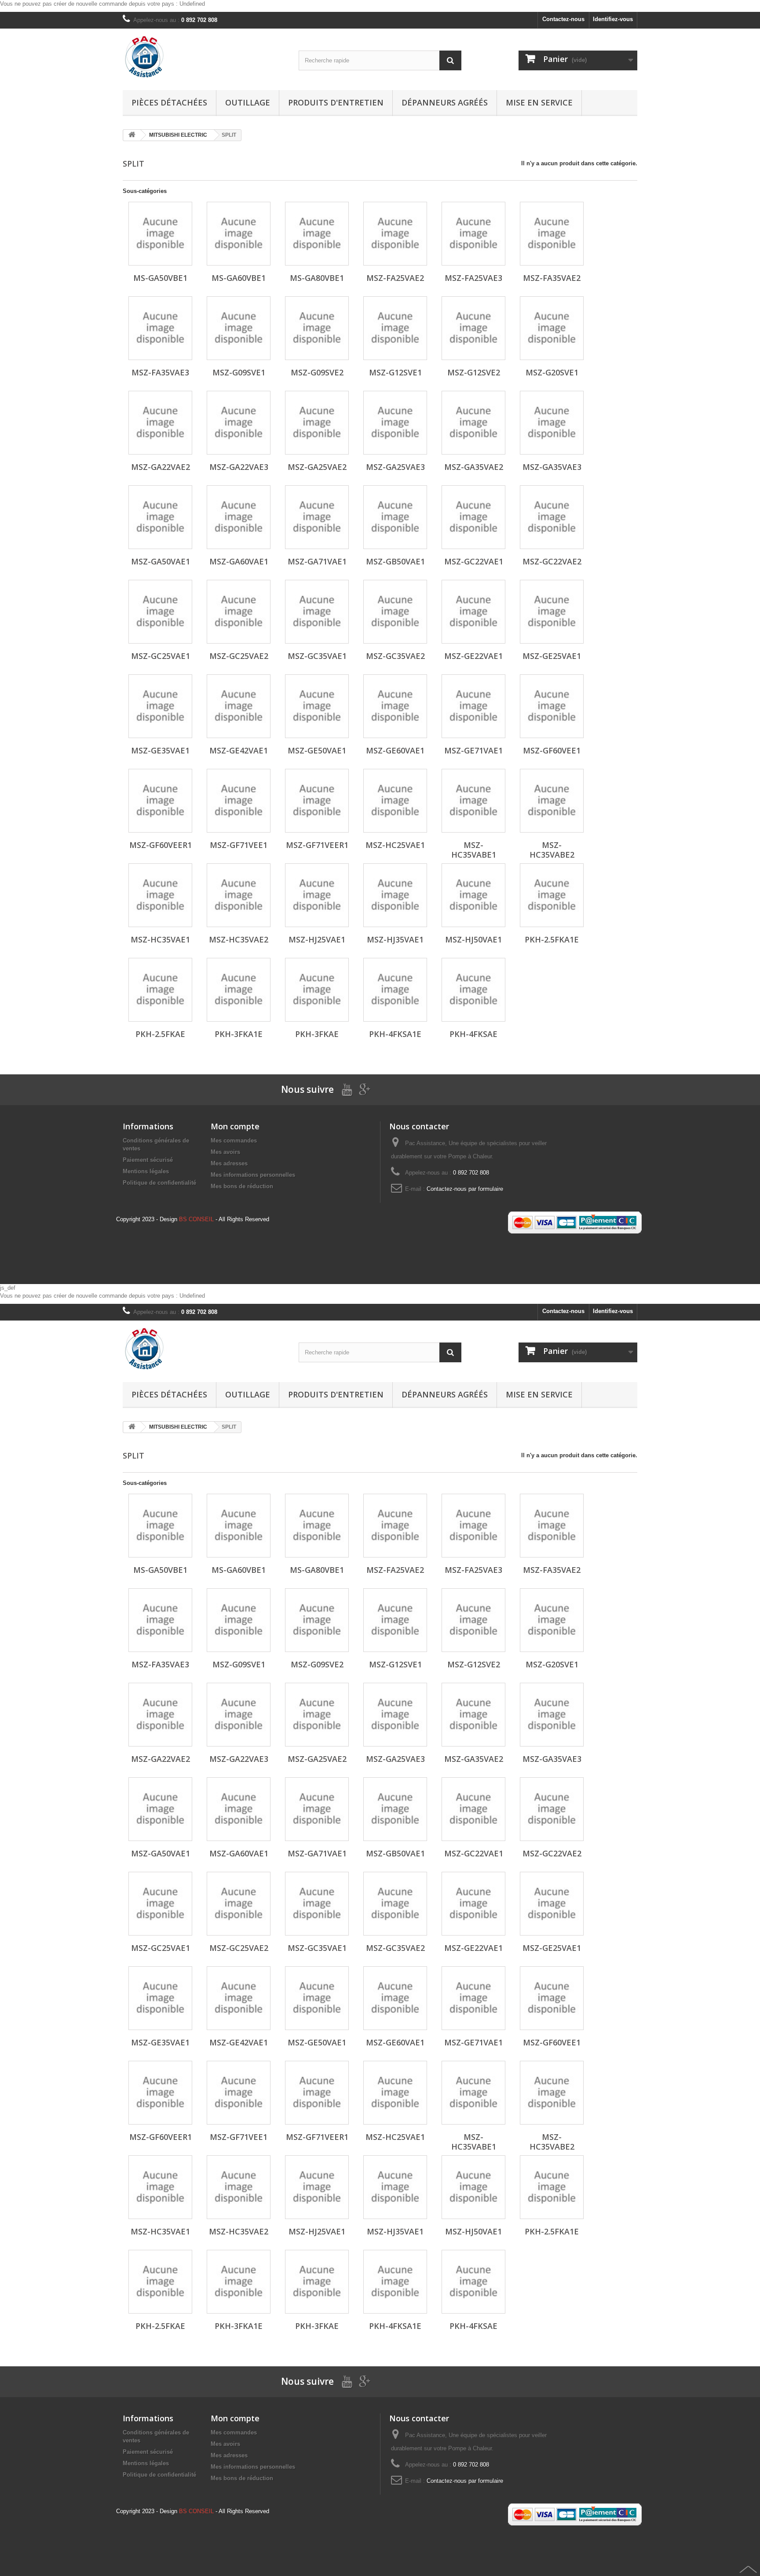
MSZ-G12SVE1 (395, 372)
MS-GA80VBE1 (317, 278)
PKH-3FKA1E (239, 1034)
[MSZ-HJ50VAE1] (473, 895)
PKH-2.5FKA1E (552, 939)
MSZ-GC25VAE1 (161, 656)
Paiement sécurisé (148, 1160)
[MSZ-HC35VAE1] (160, 895)
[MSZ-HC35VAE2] (239, 895)
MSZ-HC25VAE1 (395, 845)
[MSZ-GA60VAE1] (239, 517)
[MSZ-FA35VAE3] (160, 328)
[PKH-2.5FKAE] (160, 990)
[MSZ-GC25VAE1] (160, 612)
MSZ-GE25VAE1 (552, 656)
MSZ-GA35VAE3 (552, 467)
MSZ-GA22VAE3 (239, 467)
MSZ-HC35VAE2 (239, 939)
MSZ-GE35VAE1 (160, 750)
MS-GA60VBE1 (239, 278)
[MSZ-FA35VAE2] (552, 234)
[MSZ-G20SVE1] (552, 328)
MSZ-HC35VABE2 (552, 850)
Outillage (248, 102)
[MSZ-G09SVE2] (317, 328)
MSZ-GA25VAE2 (317, 467)
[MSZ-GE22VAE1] (473, 612)
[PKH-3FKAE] (317, 990)
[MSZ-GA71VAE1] (317, 517)
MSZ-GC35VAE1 (317, 656)
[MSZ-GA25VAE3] (395, 423)
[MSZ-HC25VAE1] (395, 801)
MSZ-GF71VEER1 (317, 845)
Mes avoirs (225, 1152)
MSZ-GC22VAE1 (474, 561)
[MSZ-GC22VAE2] (552, 517)
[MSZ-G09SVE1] (239, 328)
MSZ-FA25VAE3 (473, 278)
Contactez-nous (563, 19)
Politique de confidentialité (159, 1183)
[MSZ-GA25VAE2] (317, 423)
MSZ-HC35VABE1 (474, 850)
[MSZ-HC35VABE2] (552, 801)
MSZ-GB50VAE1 (395, 561)
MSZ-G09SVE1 (239, 372)
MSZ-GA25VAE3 (395, 467)
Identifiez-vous (613, 19)
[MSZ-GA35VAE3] (552, 423)
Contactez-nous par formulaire (465, 1189)
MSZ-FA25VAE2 (395, 278)
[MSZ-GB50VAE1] (395, 517)
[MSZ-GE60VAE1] (395, 706)
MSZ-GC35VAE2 (395, 656)
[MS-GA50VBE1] (160, 234)
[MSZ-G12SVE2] (473, 328)
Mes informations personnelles (253, 1175)
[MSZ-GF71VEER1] (317, 801)
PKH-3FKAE (317, 1034)
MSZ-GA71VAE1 (317, 561)
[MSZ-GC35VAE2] (395, 612)
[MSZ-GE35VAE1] (160, 706)
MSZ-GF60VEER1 (161, 845)
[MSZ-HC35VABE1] (473, 801)
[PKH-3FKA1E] (239, 990)
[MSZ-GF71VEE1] (239, 801)
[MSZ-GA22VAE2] (160, 423)
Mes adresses (229, 1163)
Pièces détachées (169, 102)
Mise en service (539, 102)
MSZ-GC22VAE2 (552, 561)
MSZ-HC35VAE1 (160, 939)
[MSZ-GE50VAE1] (317, 706)
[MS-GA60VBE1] (239, 234)
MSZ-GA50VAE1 (161, 561)
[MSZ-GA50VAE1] (160, 517)
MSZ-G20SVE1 (552, 372)
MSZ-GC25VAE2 (239, 656)
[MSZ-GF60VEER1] (160, 801)
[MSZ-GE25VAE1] (552, 612)
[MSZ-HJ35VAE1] (395, 895)
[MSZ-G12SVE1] (395, 328)
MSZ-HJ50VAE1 (473, 939)
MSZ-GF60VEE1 (552, 750)
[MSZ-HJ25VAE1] (317, 895)
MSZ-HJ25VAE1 (317, 939)
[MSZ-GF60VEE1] (552, 706)
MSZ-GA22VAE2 (161, 467)
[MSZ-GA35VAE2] (473, 423)
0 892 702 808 (199, 20)
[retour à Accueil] (132, 135)
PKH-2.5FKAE (160, 1034)
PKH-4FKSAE (473, 1034)
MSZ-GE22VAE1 (473, 656)
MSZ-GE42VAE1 (239, 750)
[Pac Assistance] (204, 57)
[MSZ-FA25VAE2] (395, 234)
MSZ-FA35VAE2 (552, 278)
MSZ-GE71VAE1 (473, 750)
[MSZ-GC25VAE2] (239, 612)
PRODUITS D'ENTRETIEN (336, 102)
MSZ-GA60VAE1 (239, 561)
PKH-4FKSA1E (395, 1034)
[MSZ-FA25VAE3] (473, 234)
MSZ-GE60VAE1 (395, 750)
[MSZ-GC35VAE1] (317, 612)
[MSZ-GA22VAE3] (239, 423)
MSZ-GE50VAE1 (317, 750)
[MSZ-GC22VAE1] (473, 517)
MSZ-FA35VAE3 (160, 372)
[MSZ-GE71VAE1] (473, 706)
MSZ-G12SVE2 (474, 372)
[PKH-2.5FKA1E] (552, 895)
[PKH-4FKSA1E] (395, 990)
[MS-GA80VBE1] (317, 234)
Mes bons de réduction (242, 1186)
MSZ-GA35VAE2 (474, 467)
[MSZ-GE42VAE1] (239, 706)
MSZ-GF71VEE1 (239, 845)
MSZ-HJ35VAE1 (395, 939)
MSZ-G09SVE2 (317, 372)
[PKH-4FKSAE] (473, 990)
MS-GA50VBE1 (160, 278)
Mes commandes (234, 1141)
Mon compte (235, 1126)
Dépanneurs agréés (445, 102)
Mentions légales (146, 1171)
